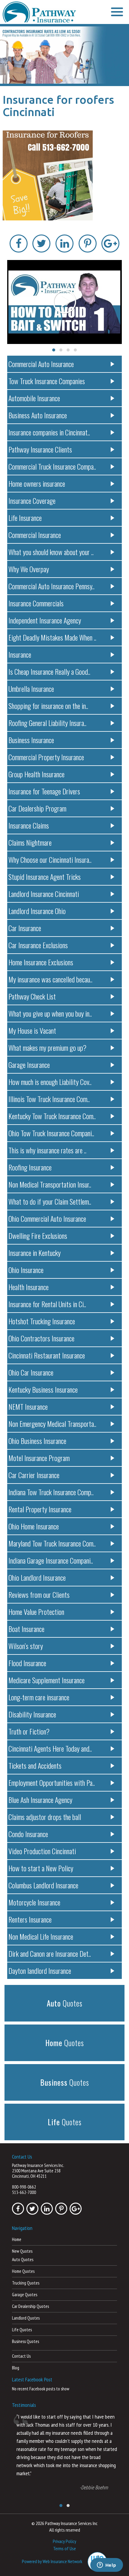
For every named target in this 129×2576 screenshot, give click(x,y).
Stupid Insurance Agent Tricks (45, 877)
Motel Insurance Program (39, 1458)
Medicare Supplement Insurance (46, 1680)
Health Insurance (28, 1287)
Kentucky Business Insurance (43, 1389)
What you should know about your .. (51, 552)
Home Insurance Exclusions (41, 962)
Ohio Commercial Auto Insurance (47, 1218)
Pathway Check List (32, 996)
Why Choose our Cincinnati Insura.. (50, 859)
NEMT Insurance (28, 1406)
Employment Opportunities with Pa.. (52, 1783)
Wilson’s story (26, 1646)
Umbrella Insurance (31, 689)
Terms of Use (64, 2548)
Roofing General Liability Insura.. (47, 723)
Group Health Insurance (36, 774)
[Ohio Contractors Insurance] (64, 55)
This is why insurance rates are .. (47, 1150)
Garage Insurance (29, 1065)
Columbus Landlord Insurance (43, 1885)
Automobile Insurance (34, 398)
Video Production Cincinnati (42, 1851)
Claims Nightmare (30, 842)
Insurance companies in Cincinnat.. (49, 432)
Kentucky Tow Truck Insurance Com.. (52, 1116)
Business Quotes (25, 2341)
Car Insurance (25, 928)
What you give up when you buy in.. (50, 1013)
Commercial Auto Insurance (41, 364)
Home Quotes (23, 2271)
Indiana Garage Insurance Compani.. (51, 1560)
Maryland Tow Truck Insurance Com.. (52, 1543)
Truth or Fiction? (29, 1731)
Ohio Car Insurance (31, 1372)
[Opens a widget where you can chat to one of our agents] (106, 2566)
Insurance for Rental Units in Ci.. (47, 1304)
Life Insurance (25, 518)
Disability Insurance (32, 1714)
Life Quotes (22, 2330)
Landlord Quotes (26, 2318)
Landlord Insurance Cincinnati (44, 894)
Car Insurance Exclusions (38, 945)
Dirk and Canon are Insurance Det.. (50, 1953)
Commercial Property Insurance (46, 757)
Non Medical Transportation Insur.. (50, 1184)
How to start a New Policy (41, 1868)
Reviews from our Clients (39, 1594)
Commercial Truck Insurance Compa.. (52, 466)
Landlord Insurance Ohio (37, 911)
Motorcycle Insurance (34, 1902)
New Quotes (22, 2251)
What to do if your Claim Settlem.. (50, 1201)
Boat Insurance (26, 1629)
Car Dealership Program (37, 808)
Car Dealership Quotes (30, 2306)
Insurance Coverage (32, 501)
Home (17, 2239)
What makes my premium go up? (47, 1047)
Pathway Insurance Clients (40, 449)
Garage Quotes (25, 2295)
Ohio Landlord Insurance (37, 1577)
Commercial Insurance (35, 535)
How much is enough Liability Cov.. (50, 1082)
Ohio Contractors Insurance (41, 1338)
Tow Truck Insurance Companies (47, 381)
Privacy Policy (64, 2541)
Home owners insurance (37, 483)
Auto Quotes (23, 2259)
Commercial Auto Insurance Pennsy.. (51, 586)
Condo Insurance (28, 1834)
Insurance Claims (29, 825)
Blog (16, 2368)
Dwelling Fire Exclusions (38, 1236)
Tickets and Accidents (35, 1765)
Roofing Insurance (30, 1167)
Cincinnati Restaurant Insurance (47, 1355)
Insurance (20, 654)
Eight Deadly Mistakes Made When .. (52, 637)
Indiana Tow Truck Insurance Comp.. (51, 1492)
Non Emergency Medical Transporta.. (52, 1424)
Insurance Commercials (36, 603)
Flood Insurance (27, 1663)
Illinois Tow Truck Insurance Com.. (49, 1099)
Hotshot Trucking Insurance (42, 1321)
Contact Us (21, 2356)
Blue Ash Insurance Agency (40, 1800)
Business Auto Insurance (38, 415)
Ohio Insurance (26, 1270)
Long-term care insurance (39, 1697)
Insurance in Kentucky (34, 1253)
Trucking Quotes (26, 2283)
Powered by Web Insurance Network (52, 2561)
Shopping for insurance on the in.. (48, 706)
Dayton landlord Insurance (40, 1971)
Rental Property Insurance (40, 1509)
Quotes (65, 2003)
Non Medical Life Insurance (41, 1936)
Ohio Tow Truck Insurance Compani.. (51, 1133)
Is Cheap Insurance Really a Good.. (49, 671)
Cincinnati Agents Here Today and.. (50, 1748)
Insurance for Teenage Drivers (44, 791)
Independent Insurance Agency (45, 620)
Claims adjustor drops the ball (45, 1817)
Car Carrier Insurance (34, 1475)
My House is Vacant (32, 1030)
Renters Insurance (30, 1919)
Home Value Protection (36, 1612)
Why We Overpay (29, 569)
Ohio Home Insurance (34, 1526)
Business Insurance (31, 740)
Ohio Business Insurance (37, 1441)
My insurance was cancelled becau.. (50, 979)
